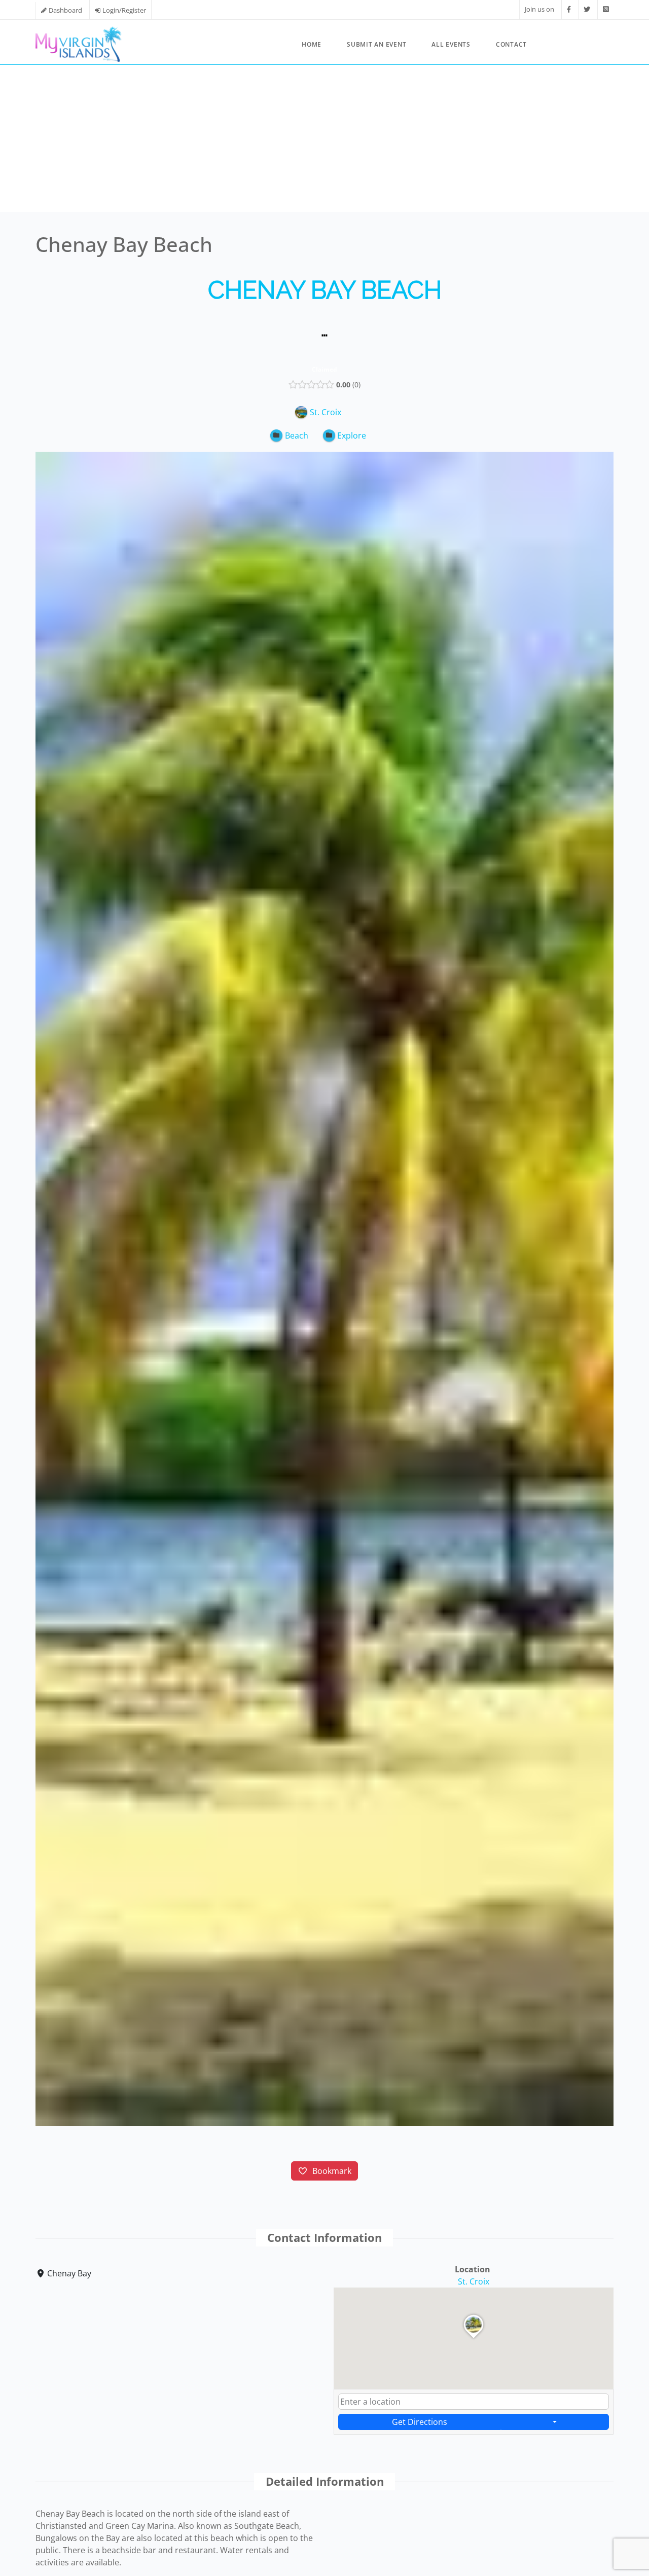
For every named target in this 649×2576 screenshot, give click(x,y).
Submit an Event (376, 44)
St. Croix (474, 2281)
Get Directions (420, 2422)
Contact (511, 44)
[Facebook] (569, 9)
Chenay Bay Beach (325, 290)
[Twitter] (587, 9)
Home (312, 44)
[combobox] (474, 2402)
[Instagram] (606, 9)
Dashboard (65, 10)
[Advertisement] (324, 141)
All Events (451, 44)
